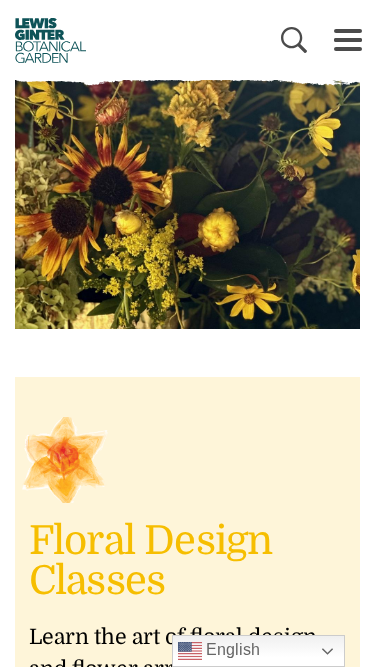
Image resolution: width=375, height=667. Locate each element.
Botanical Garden (43, 40)
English (231, 649)
